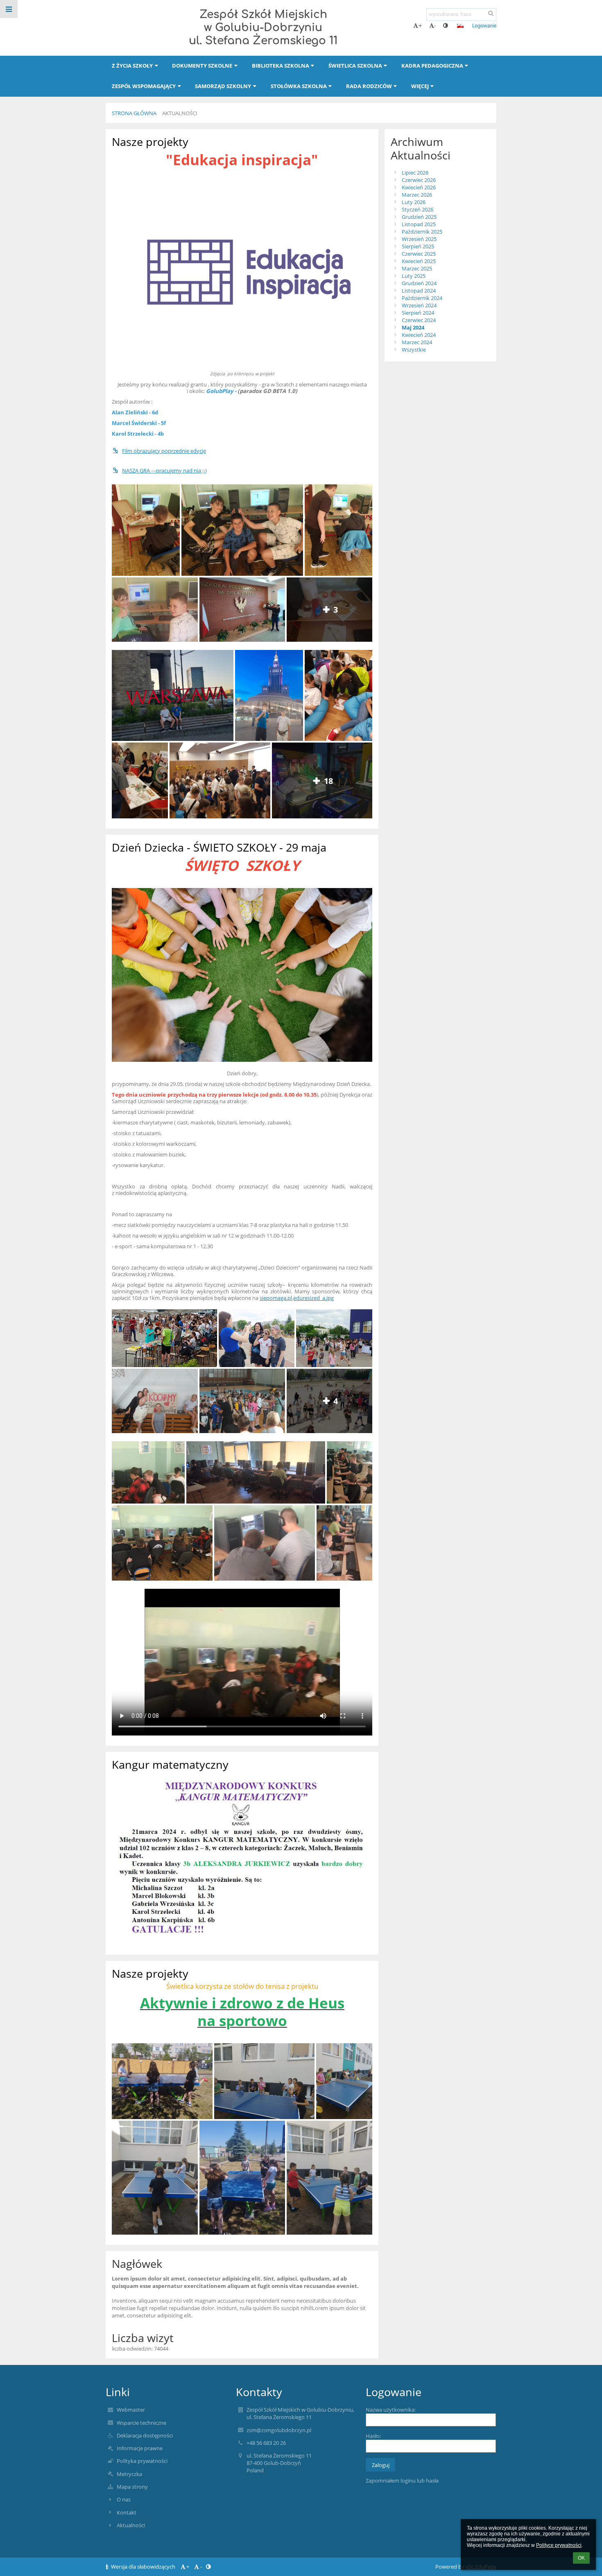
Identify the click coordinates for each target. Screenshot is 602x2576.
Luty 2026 (414, 202)
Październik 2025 (422, 232)
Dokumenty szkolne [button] (202, 66)
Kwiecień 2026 (419, 187)
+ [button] (420, 26)
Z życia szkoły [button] (132, 66)
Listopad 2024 (419, 291)
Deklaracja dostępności (145, 2435)
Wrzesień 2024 (419, 305)
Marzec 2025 (417, 268)
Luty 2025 (414, 276)
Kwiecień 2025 (419, 261)
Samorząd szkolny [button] (223, 86)
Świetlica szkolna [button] (355, 66)
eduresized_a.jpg (313, 1298)
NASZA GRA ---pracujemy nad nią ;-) (164, 470)
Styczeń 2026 (418, 209)
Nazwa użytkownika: (391, 2410)
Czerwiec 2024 (419, 320)
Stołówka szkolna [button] (299, 86)
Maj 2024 (413, 327)
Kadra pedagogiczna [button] (432, 66)
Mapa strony (132, 2487)
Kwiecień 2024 (419, 335)
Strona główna (134, 113)
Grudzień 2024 (419, 283)
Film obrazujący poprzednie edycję (164, 451)
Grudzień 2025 (419, 217)
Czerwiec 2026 (419, 180)
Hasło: (373, 2436)
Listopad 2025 (419, 224)
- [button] (435, 26)
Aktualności (180, 113)
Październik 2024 (422, 298)
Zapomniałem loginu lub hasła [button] (402, 2481)
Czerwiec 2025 (419, 254)
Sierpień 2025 (418, 246)
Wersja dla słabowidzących (143, 2567)
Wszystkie (414, 350)
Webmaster (131, 2410)
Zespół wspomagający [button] (144, 86)
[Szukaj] (491, 14)
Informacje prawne (140, 2448)
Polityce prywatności (559, 2545)
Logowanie (484, 26)
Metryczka (129, 2474)
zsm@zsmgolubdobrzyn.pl (279, 2430)
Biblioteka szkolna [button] (281, 66)
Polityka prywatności (142, 2461)
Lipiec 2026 (415, 173)
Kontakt (127, 2512)
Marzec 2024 (417, 342)
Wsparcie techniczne (141, 2423)
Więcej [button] (420, 86)
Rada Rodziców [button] (369, 86)
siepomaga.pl (276, 1298)
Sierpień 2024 (418, 313)
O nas (124, 2499)
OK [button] (581, 2558)
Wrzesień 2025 (419, 239)
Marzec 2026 (417, 195)
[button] (445, 26)
